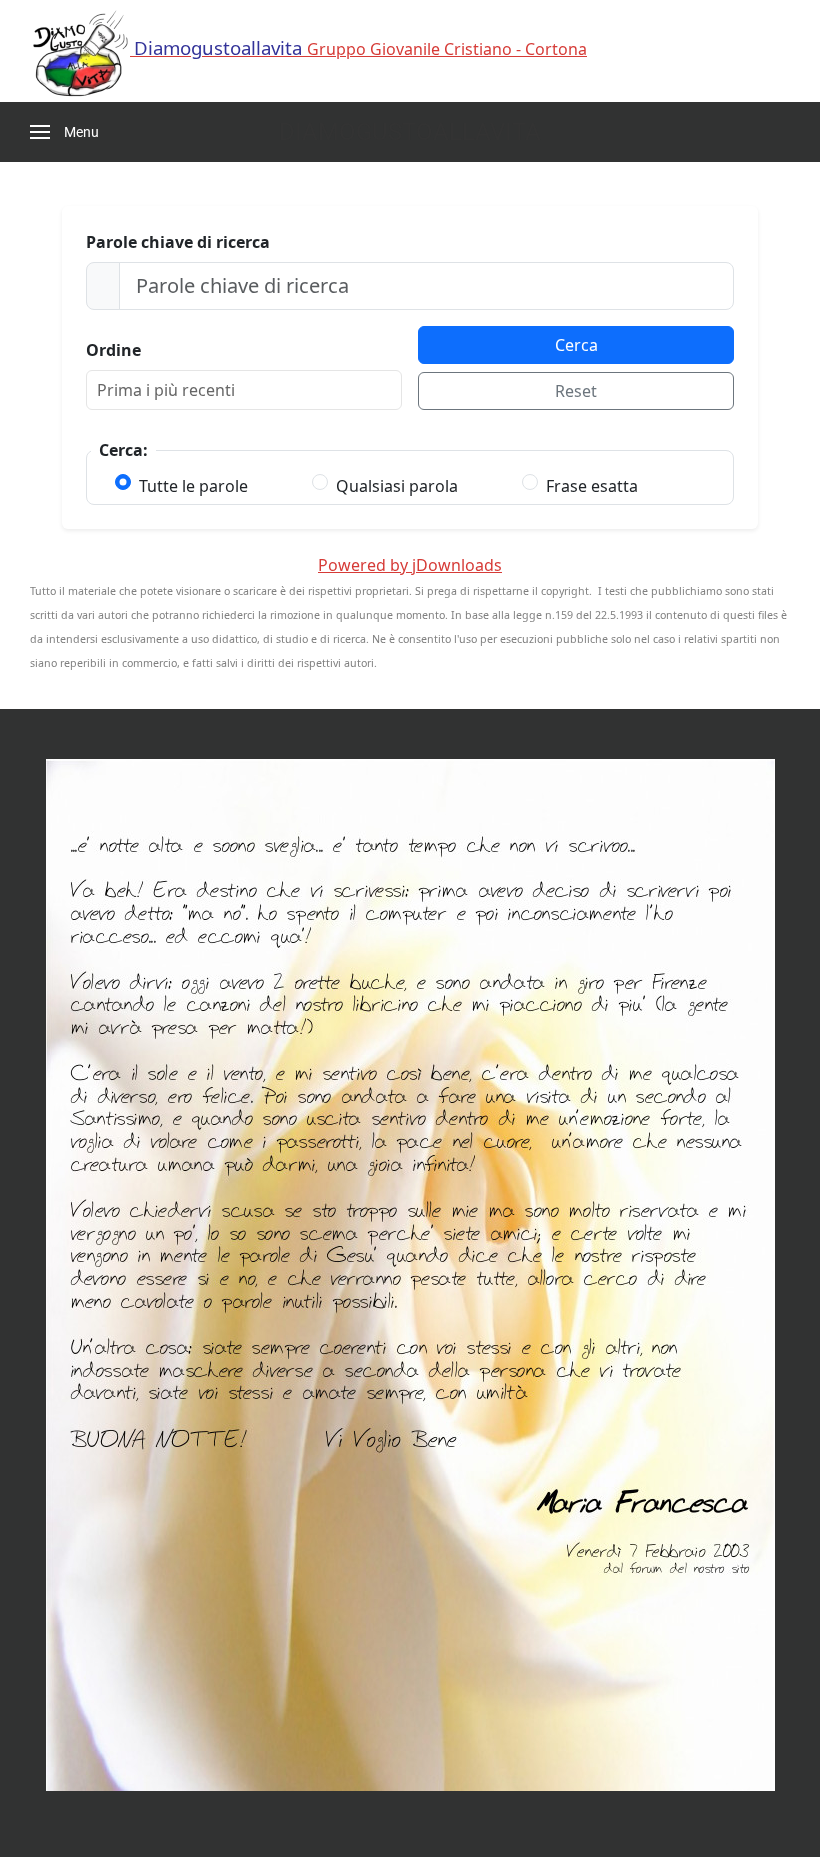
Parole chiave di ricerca (178, 242)
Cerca (576, 345)
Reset (576, 391)
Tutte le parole (193, 486)
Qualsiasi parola (397, 486)
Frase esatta (592, 486)
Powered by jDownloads (410, 565)
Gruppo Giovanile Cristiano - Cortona (360, 49)
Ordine (113, 350)
